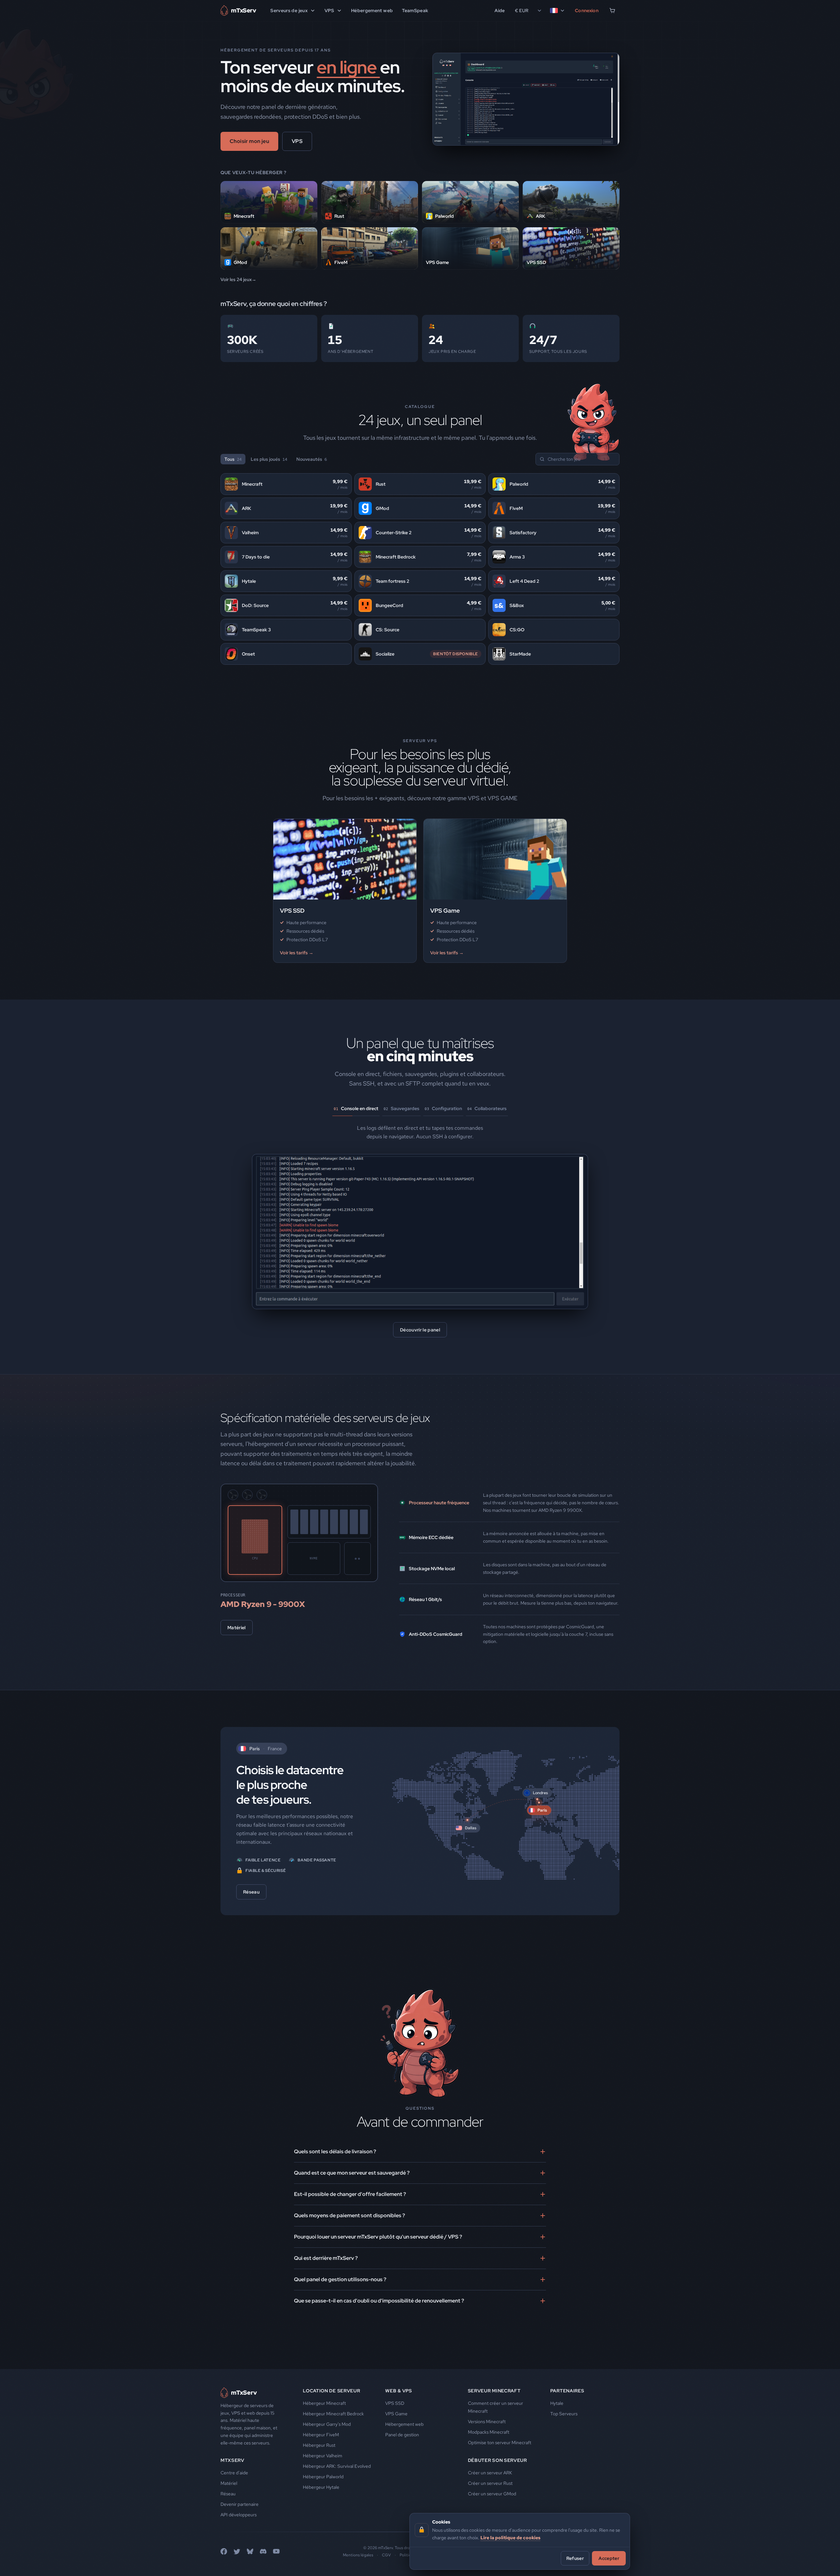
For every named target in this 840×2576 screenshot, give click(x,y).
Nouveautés (312, 459)
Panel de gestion (402, 2469)
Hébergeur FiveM (321, 2469)
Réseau (251, 1926)
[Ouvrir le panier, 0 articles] (612, 10)
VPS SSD (395, 2437)
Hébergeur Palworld (323, 2511)
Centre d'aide (234, 2507)
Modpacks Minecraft (489, 2466)
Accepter (609, 2558)
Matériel (237, 1662)
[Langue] (557, 10)
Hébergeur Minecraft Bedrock (333, 2448)
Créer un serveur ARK (490, 2507)
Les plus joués (269, 459)
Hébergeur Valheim (323, 2490)
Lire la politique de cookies (510, 2537)
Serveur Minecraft (494, 2425)
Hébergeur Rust (319, 2479)
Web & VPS (399, 2425)
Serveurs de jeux (289, 10)
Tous (233, 459)
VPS (329, 10)
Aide (500, 10)
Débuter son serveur (497, 2494)
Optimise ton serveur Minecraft (500, 2477)
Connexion (587, 10)
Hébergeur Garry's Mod (327, 2458)
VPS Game (396, 2448)
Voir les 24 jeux (236, 279)
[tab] (356, 1110)
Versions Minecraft (487, 2456)
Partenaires (567, 2425)
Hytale (557, 2437)
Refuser (575, 2558)
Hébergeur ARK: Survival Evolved (337, 2500)
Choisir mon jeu (249, 141)
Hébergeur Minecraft (324, 2437)
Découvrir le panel (420, 1364)
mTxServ (232, 2494)
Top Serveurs (564, 2448)
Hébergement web (372, 10)
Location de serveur (331, 2425)
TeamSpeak (415, 10)
